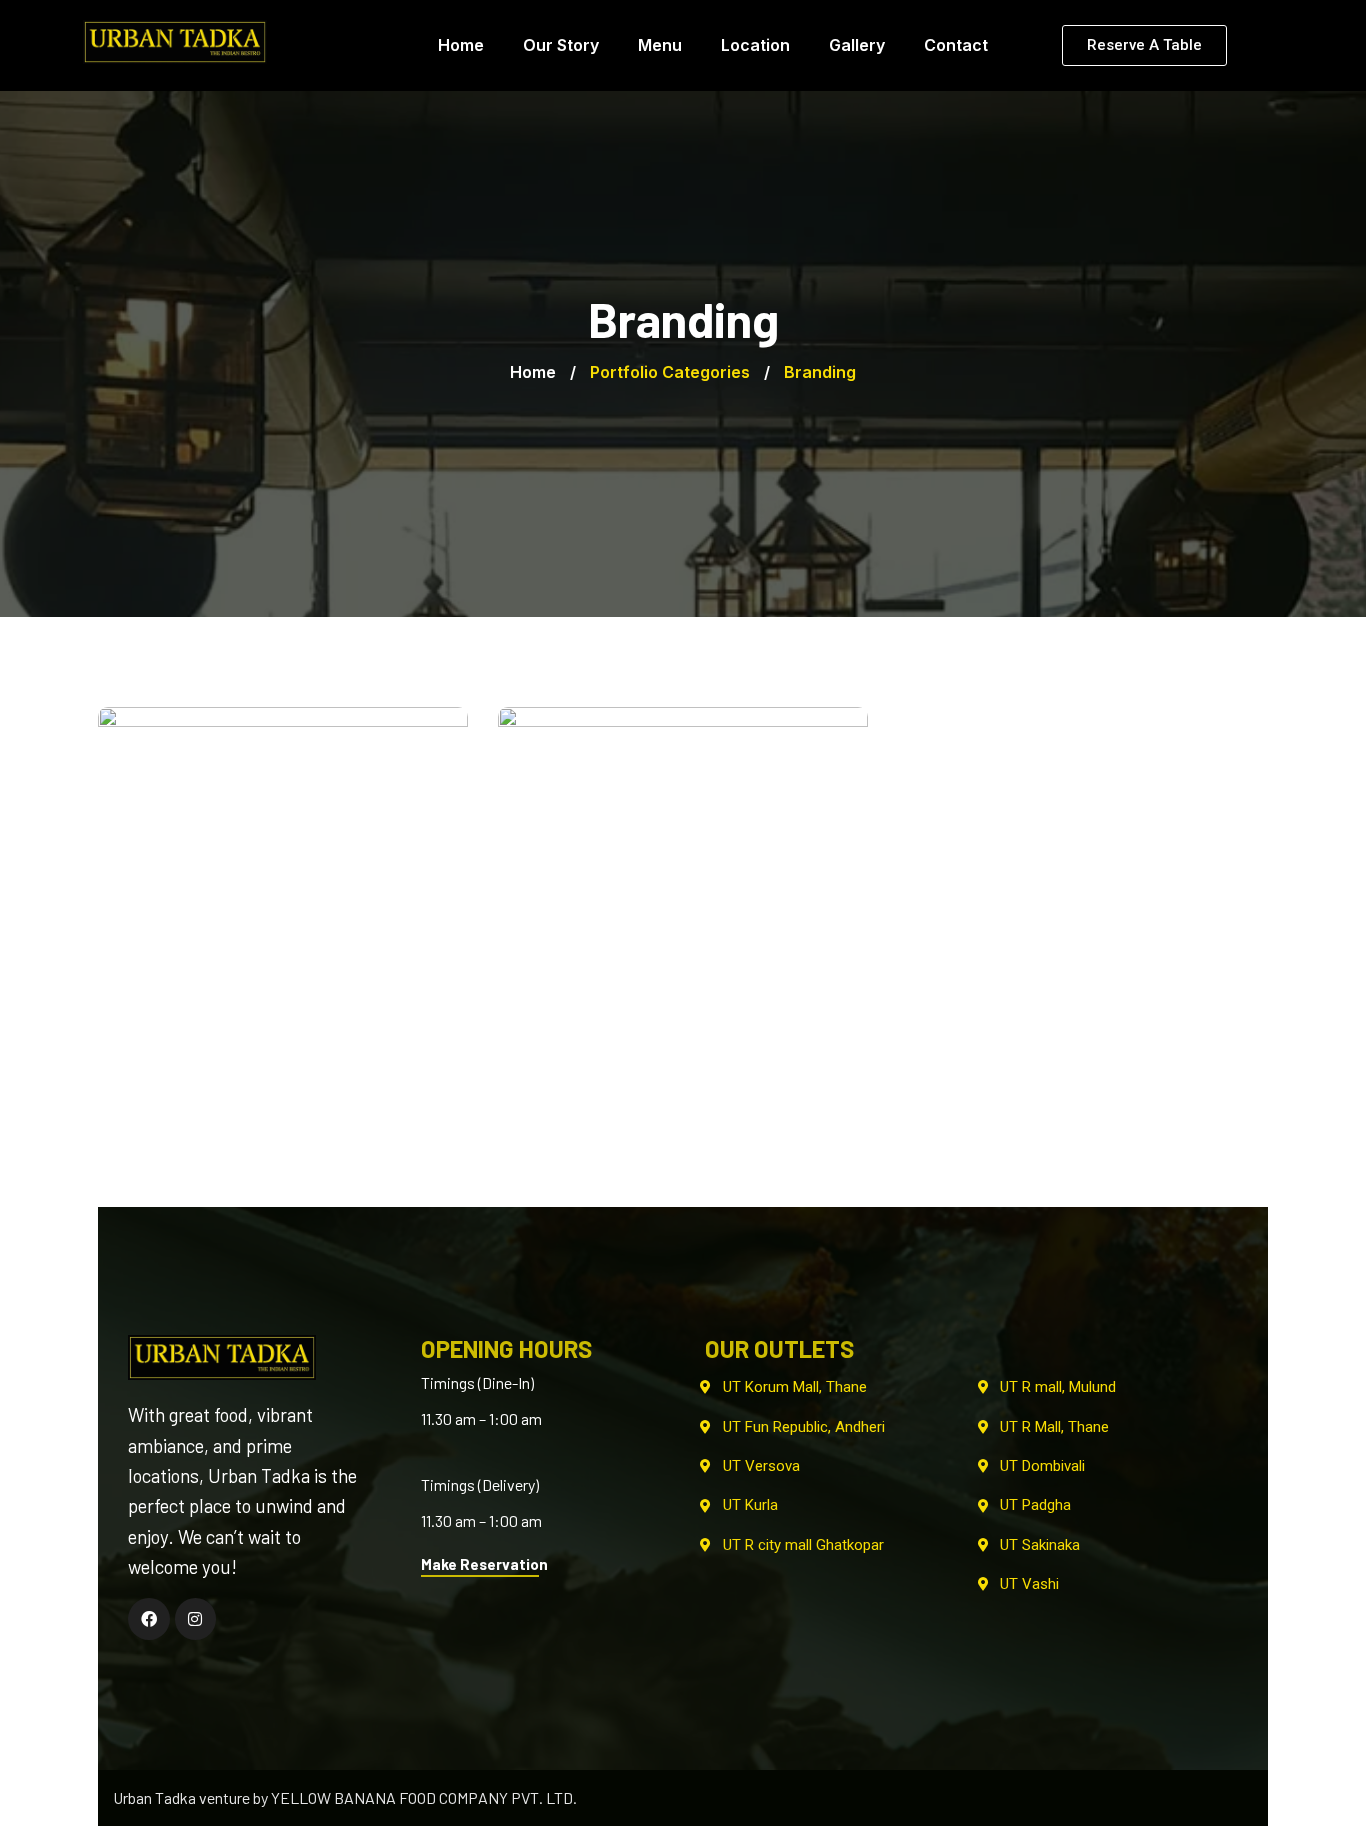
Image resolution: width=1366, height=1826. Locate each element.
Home (533, 372)
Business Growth (283, 1011)
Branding (283, 1037)
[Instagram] (196, 1619)
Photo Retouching (683, 1011)
